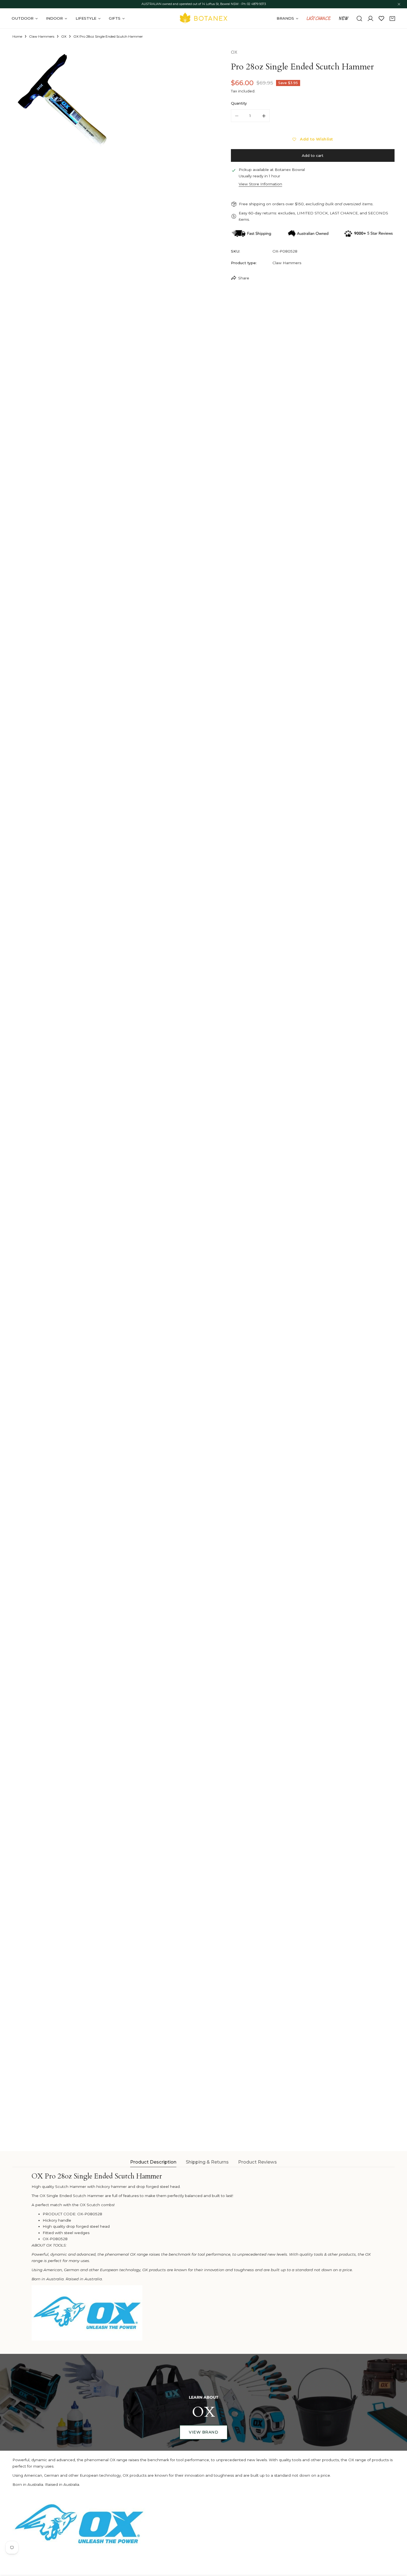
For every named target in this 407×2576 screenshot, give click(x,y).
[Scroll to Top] (398, 2547)
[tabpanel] (203, 2256)
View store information (260, 184)
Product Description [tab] (153, 2162)
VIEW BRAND (203, 2432)
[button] (392, 19)
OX (64, 37)
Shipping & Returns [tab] (207, 2162)
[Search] (359, 19)
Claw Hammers (42, 37)
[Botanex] (203, 18)
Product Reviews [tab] (257, 2162)
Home (17, 37)
